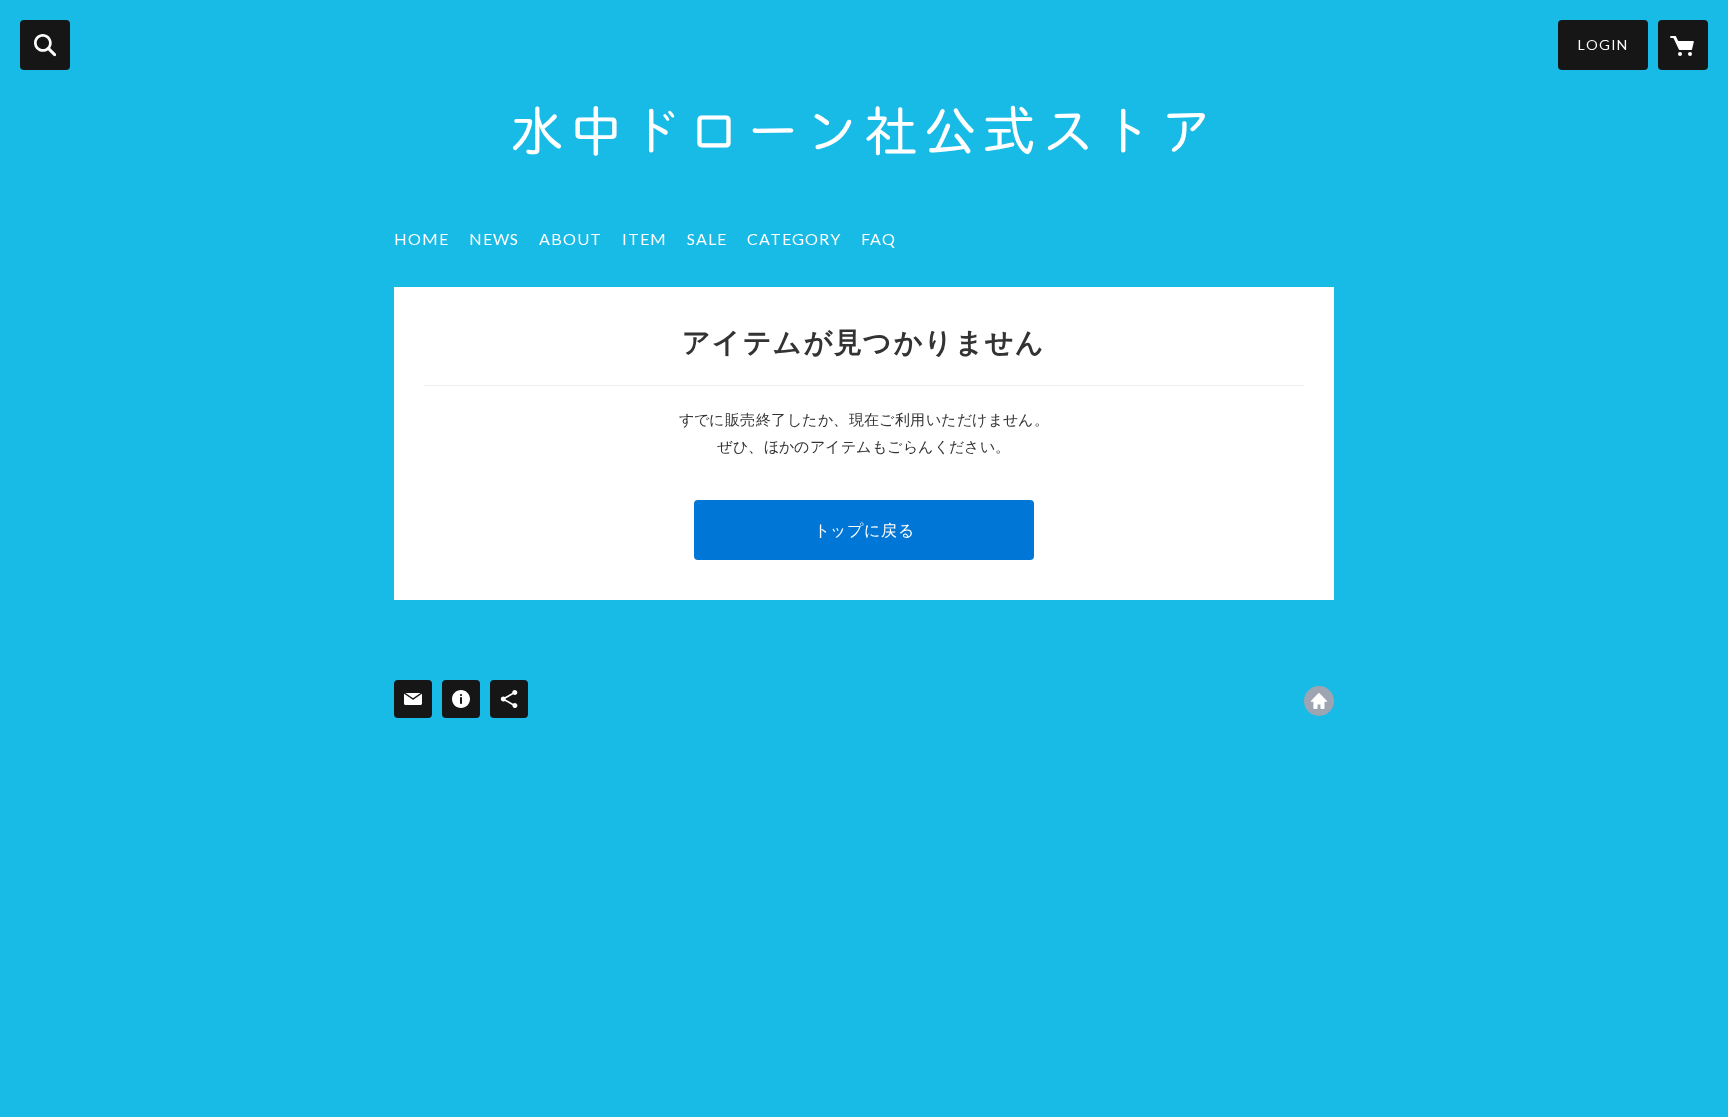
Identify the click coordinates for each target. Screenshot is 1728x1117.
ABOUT (570, 238)
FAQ (878, 238)
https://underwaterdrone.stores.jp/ (1319, 701)
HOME (421, 238)
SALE (707, 238)
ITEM (644, 238)
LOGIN (1603, 44)
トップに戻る (864, 529)
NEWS (494, 238)
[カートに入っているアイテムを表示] (1683, 45)
